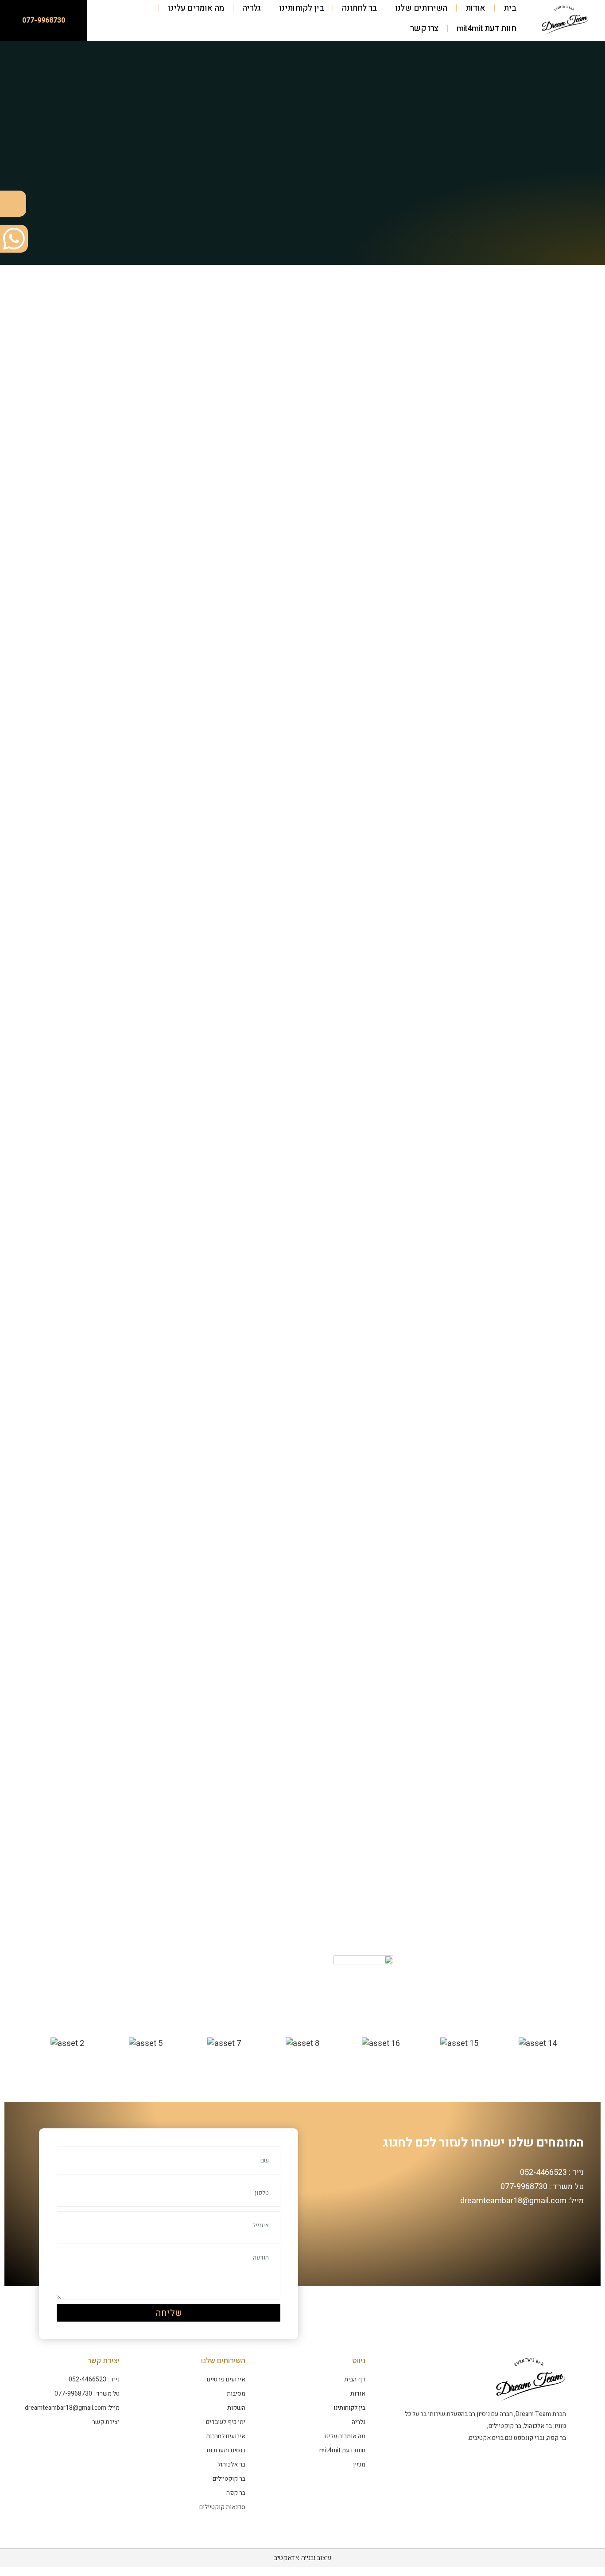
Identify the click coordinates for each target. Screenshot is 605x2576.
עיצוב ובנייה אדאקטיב (302, 2558)
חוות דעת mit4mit (486, 28)
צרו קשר (424, 28)
